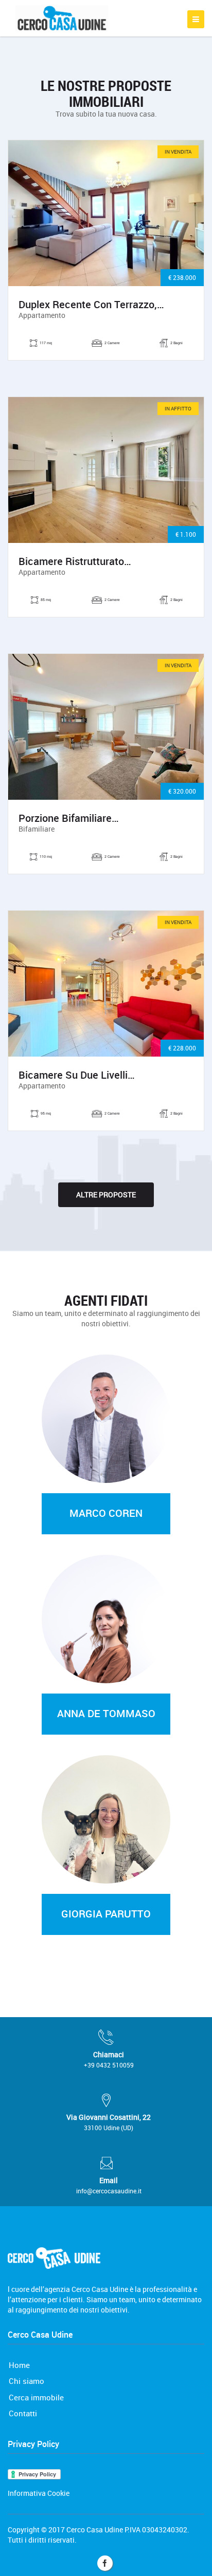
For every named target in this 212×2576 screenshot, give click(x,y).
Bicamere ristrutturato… (75, 561)
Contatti (23, 2413)
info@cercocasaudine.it (109, 2191)
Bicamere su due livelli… (77, 1075)
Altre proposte (106, 1195)
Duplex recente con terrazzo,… (91, 305)
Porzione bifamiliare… (69, 818)
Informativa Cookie (39, 2493)
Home (19, 2365)
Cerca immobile (36, 2397)
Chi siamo (26, 2381)
